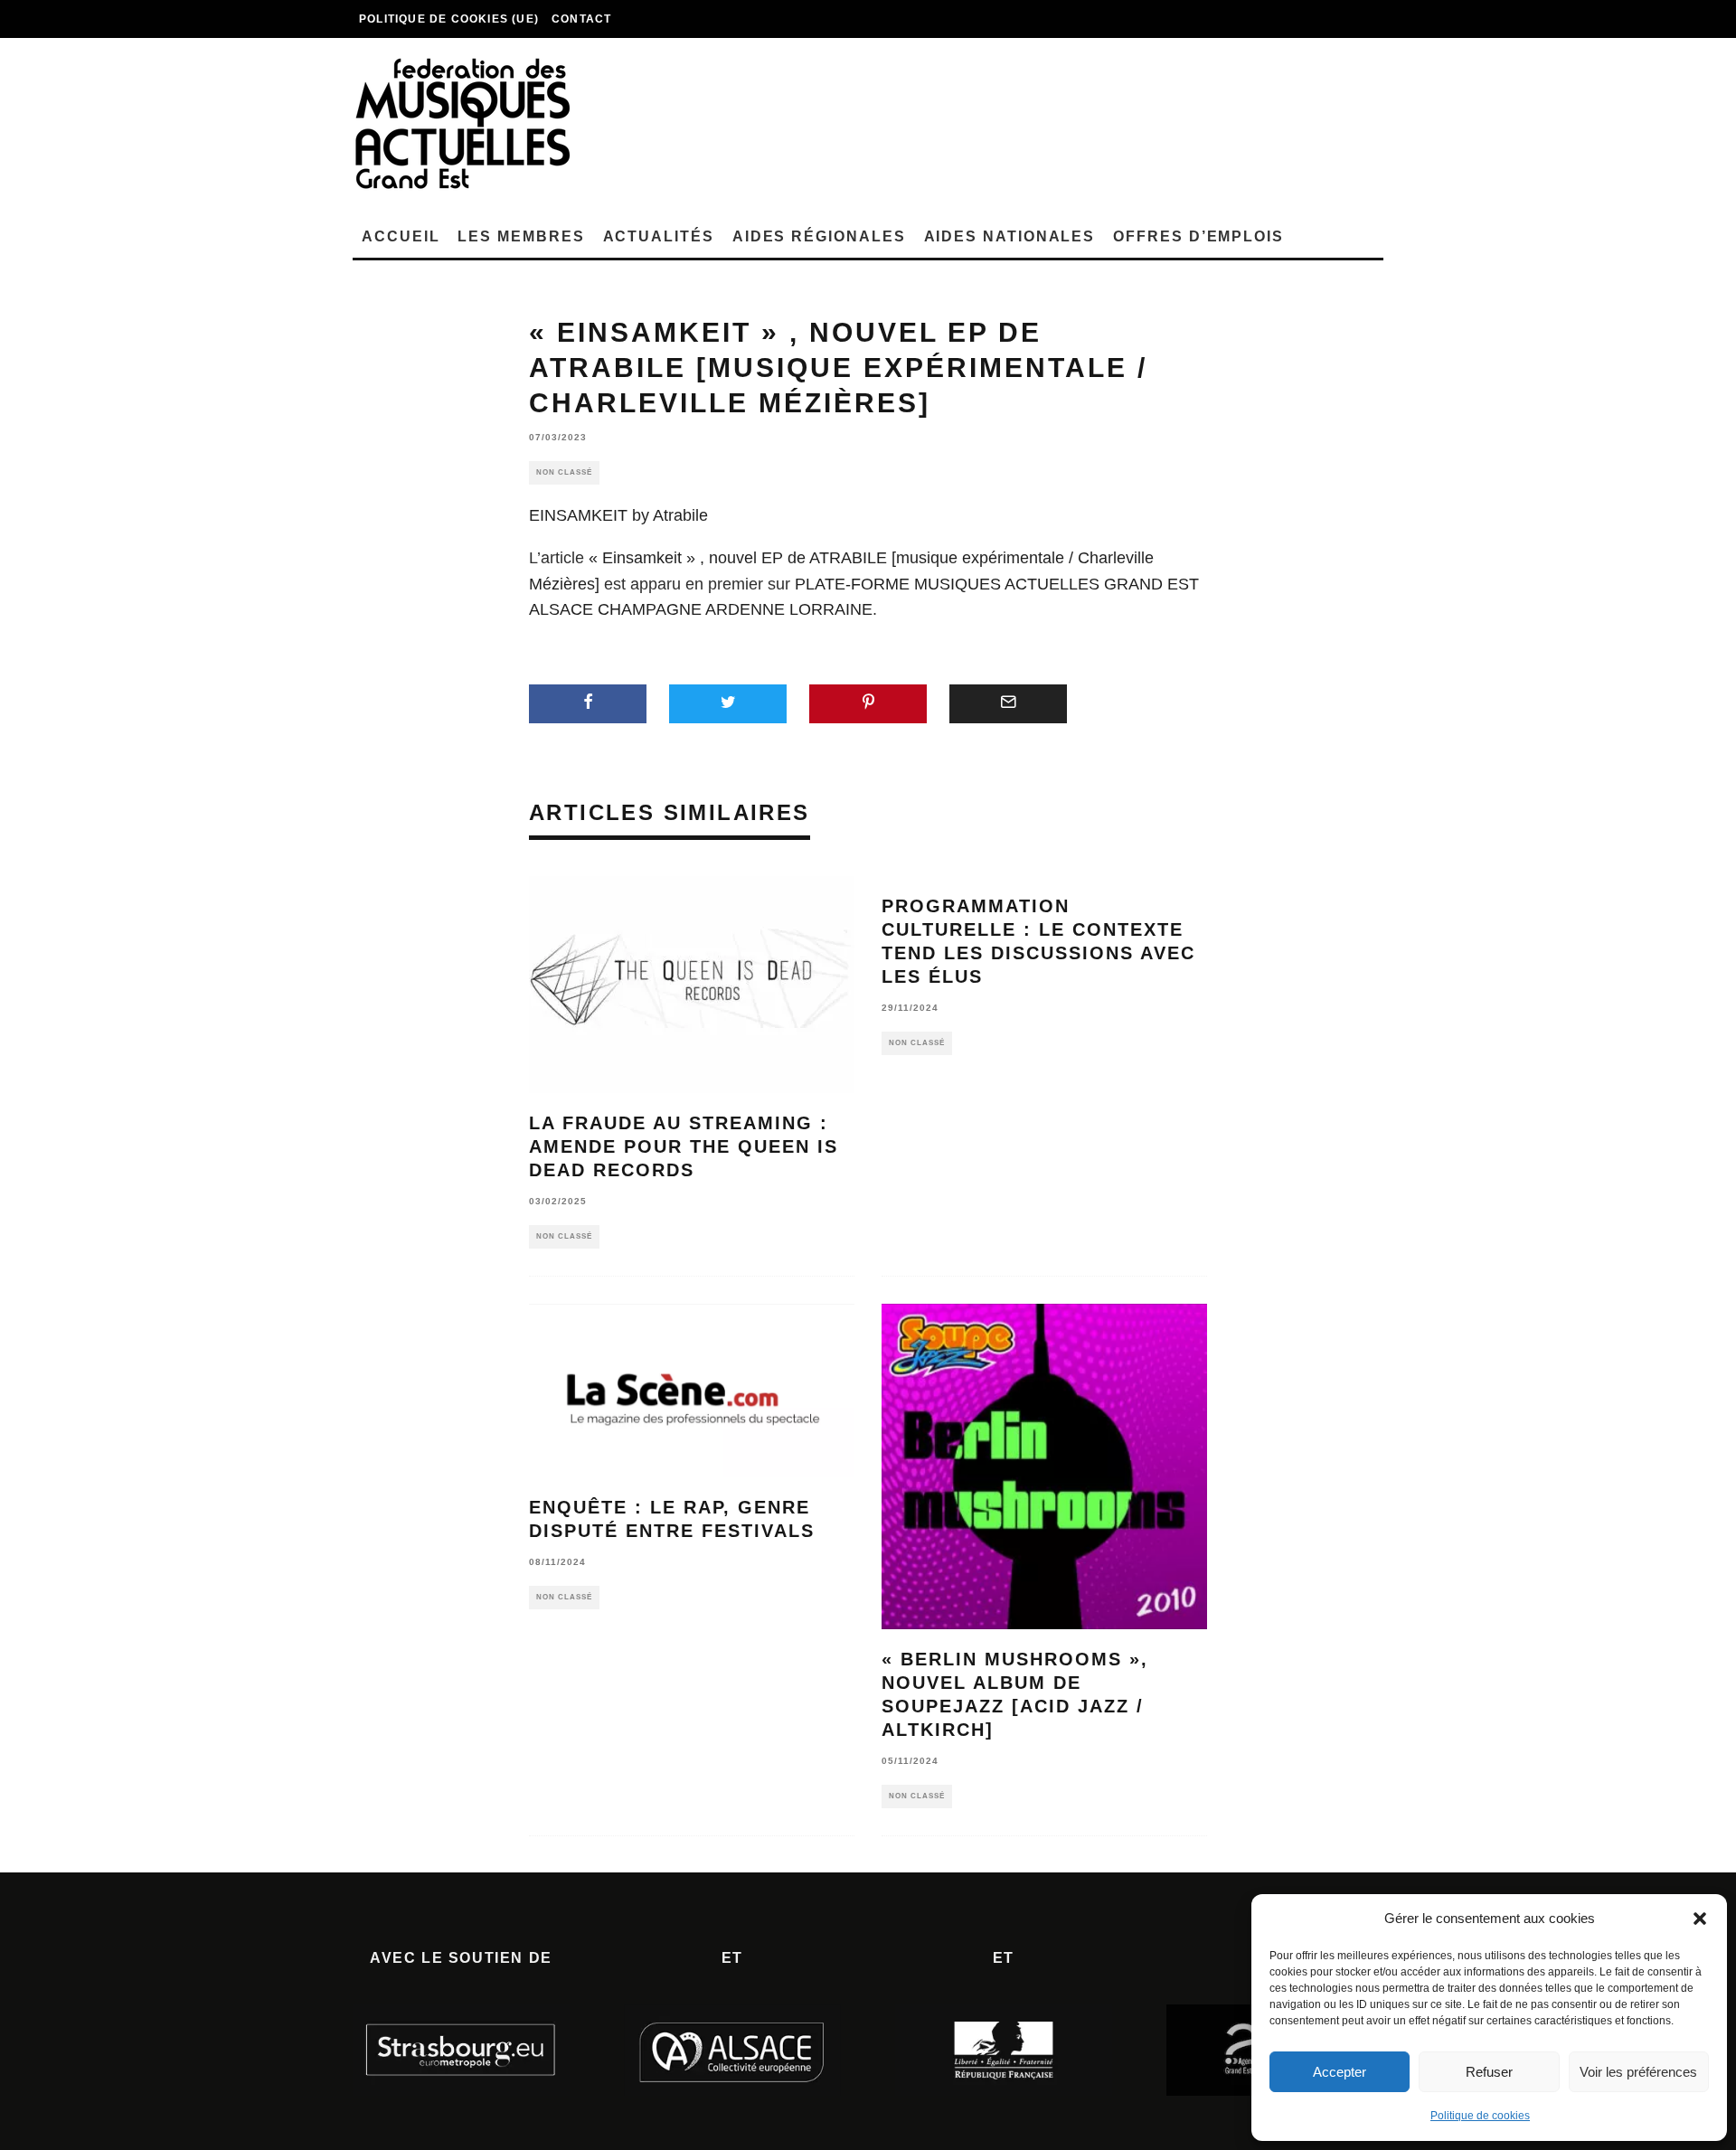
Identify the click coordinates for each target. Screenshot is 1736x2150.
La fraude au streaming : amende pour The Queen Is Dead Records (684, 1146)
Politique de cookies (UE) (449, 19)
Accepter (1340, 2072)
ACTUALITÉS (659, 236)
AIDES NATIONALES (1010, 236)
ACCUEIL (401, 236)
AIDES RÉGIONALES (819, 236)
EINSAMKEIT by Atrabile (618, 515)
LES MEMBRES (521, 236)
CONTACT (581, 19)
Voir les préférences (1638, 2072)
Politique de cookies (1480, 2116)
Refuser (1489, 2072)
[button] (1700, 1919)
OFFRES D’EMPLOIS (1198, 236)
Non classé (564, 472)
